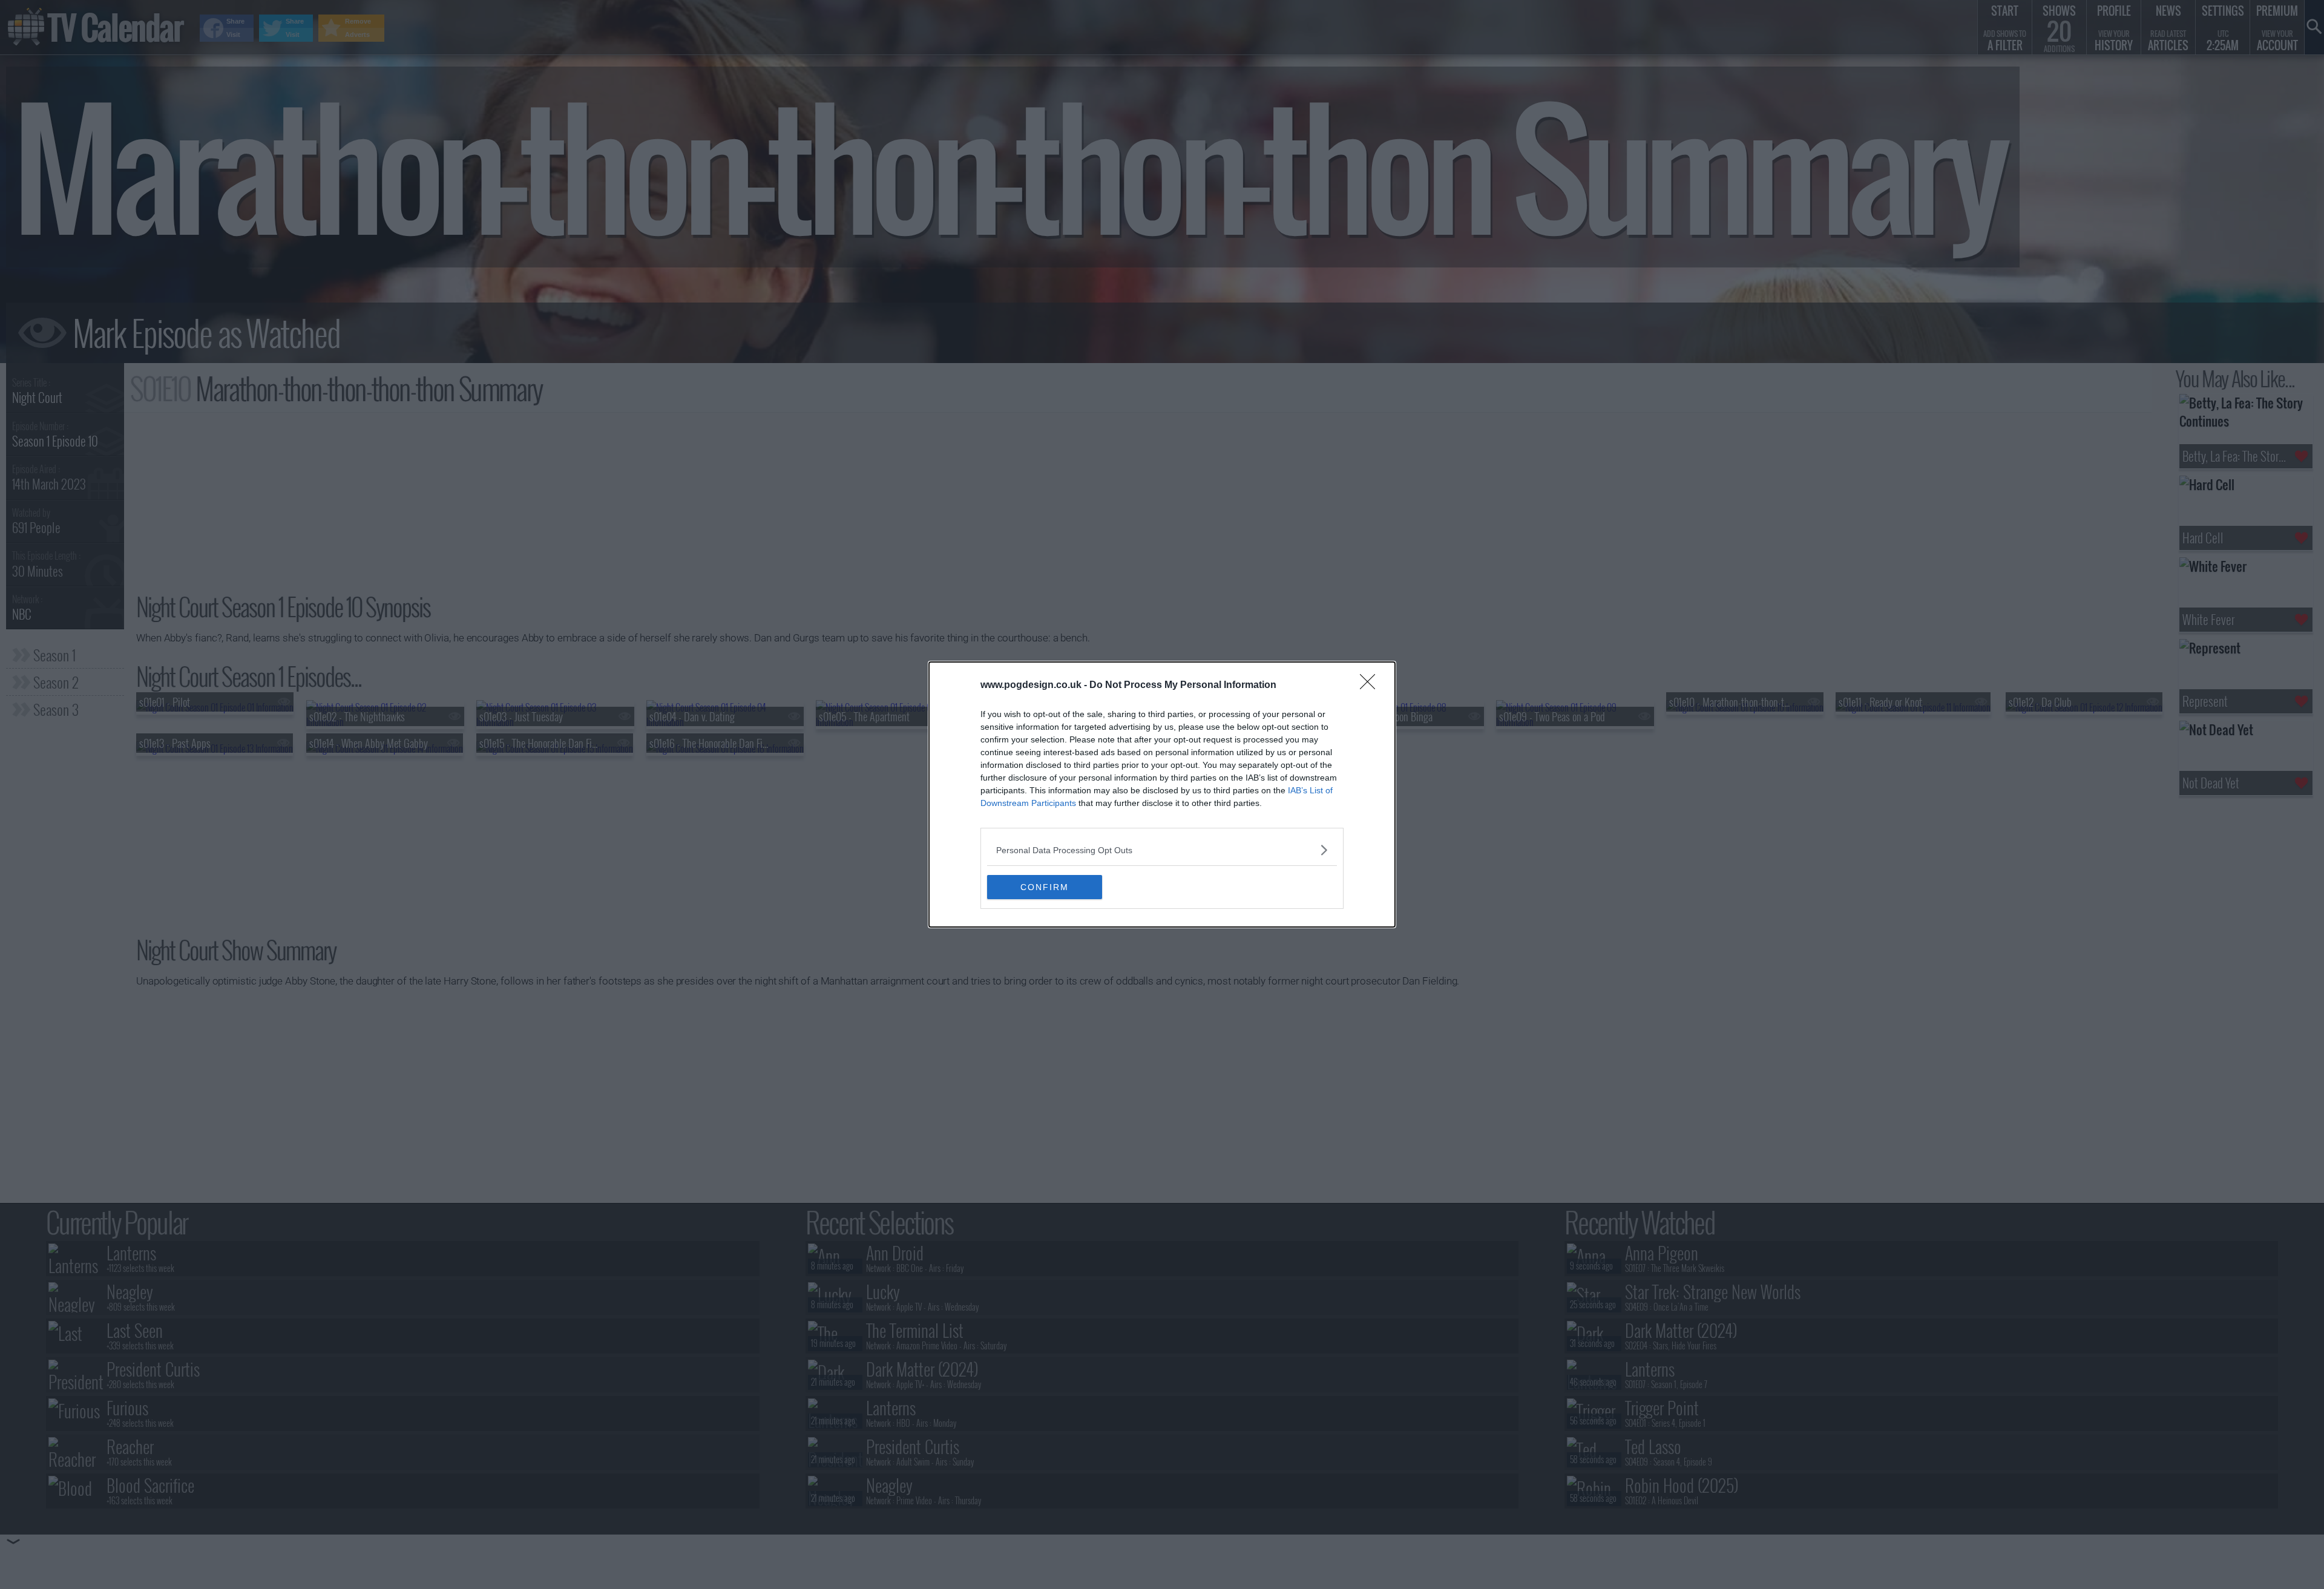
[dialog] (1162, 794)
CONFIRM (1045, 887)
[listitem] (1162, 850)
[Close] (1371, 686)
